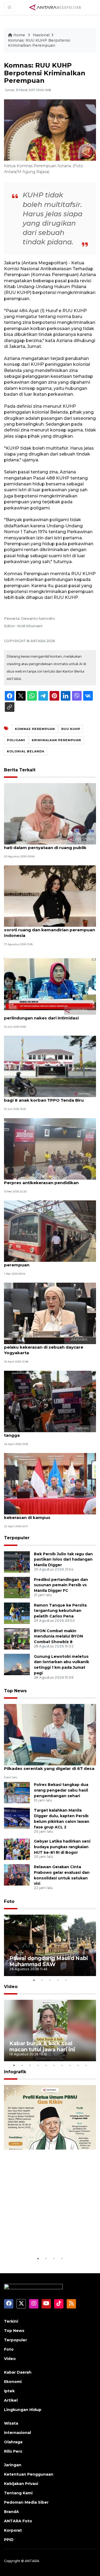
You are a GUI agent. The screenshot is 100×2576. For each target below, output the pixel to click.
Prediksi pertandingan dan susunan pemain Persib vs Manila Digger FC (61, 1585)
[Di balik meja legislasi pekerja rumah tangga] (50, 1401)
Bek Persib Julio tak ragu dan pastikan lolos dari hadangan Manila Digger (63, 1560)
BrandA (11, 2512)
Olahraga (13, 2442)
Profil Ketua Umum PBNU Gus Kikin (49, 2239)
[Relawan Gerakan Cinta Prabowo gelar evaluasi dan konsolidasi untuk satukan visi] (17, 1874)
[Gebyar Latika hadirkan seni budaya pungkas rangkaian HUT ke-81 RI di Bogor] (17, 1849)
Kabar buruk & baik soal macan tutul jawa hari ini (42, 2046)
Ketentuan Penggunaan (29, 2474)
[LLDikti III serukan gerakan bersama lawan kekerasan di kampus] (50, 1483)
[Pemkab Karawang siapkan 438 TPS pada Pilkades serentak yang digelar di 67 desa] (50, 1734)
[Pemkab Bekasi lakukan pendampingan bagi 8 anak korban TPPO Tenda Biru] (50, 1066)
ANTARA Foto (18, 2521)
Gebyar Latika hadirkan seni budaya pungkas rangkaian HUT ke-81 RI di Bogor (62, 1847)
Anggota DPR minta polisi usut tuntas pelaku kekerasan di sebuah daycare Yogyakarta (45, 1347)
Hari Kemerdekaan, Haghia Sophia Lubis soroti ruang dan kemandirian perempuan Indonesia (49, 930)
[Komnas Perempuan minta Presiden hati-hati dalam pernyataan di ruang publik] (50, 813)
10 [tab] (86, 2065)
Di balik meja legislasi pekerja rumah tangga (43, 1432)
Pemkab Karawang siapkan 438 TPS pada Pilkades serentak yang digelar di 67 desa (49, 1766)
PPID (9, 2540)
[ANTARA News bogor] (55, 7)
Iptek (9, 2391)
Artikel (11, 2400)
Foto (9, 1901)
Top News (15, 1691)
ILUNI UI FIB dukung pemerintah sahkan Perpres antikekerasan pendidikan (47, 1180)
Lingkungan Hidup (23, 2410)
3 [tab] (50, 1980)
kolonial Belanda (26, 751)
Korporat (13, 2530)
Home (19, 35)
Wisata (11, 2423)
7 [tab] (62, 2065)
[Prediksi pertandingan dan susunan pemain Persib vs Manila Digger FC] (17, 1587)
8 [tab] (70, 2065)
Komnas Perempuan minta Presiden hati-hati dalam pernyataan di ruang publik (49, 845)
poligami (16, 740)
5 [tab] (66, 1980)
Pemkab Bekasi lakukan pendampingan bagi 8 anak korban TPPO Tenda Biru (47, 1097)
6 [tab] (54, 2065)
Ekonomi (13, 2382)
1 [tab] (34, 1980)
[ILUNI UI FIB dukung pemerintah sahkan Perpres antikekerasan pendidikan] (50, 1148)
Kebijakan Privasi (21, 2484)
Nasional (41, 35)
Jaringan (13, 2465)
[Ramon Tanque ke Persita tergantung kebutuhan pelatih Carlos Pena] (17, 1613)
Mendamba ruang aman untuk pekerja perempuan (45, 1262)
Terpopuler (17, 1538)
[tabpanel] (50, 1945)
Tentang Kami (18, 2493)
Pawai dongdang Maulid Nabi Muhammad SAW (49, 1961)
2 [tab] (42, 1980)
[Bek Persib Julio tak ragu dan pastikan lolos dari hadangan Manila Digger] (17, 1562)
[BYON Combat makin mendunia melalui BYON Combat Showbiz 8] (17, 1638)
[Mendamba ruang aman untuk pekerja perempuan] (50, 1231)
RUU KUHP (71, 729)
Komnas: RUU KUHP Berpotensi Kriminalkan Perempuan (39, 43)
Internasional (17, 2433)
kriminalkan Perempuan (56, 740)
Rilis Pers (13, 2451)
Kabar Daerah (18, 2372)
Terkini (11, 2321)
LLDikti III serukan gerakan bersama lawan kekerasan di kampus (50, 1515)
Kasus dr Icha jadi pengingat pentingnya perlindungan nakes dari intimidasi (47, 1015)
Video (11, 1987)
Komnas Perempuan (35, 729)
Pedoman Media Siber (26, 2502)
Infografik (15, 2072)
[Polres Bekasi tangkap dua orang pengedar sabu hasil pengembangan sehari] (17, 1792)
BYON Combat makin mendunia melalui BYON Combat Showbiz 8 (58, 1636)
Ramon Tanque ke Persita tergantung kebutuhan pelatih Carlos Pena (60, 1611)
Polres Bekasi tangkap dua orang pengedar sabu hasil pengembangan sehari (61, 1790)
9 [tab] (78, 2065)
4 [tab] (58, 1980)
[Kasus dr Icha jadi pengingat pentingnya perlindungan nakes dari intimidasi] (50, 984)
